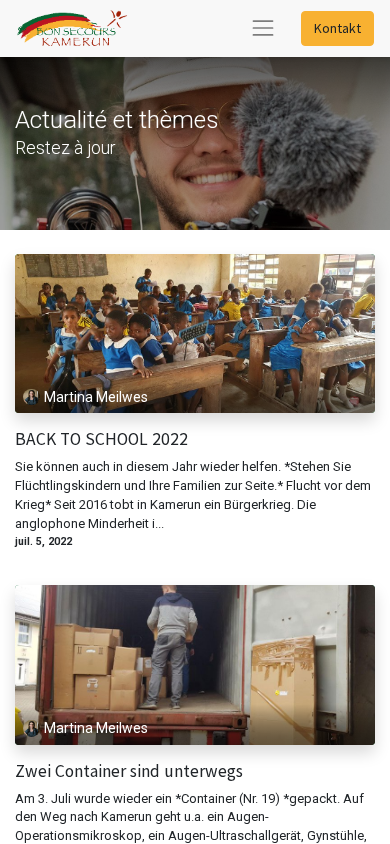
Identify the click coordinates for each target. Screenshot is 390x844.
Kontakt (337, 28)
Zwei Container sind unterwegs (129, 771)
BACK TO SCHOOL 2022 (101, 439)
